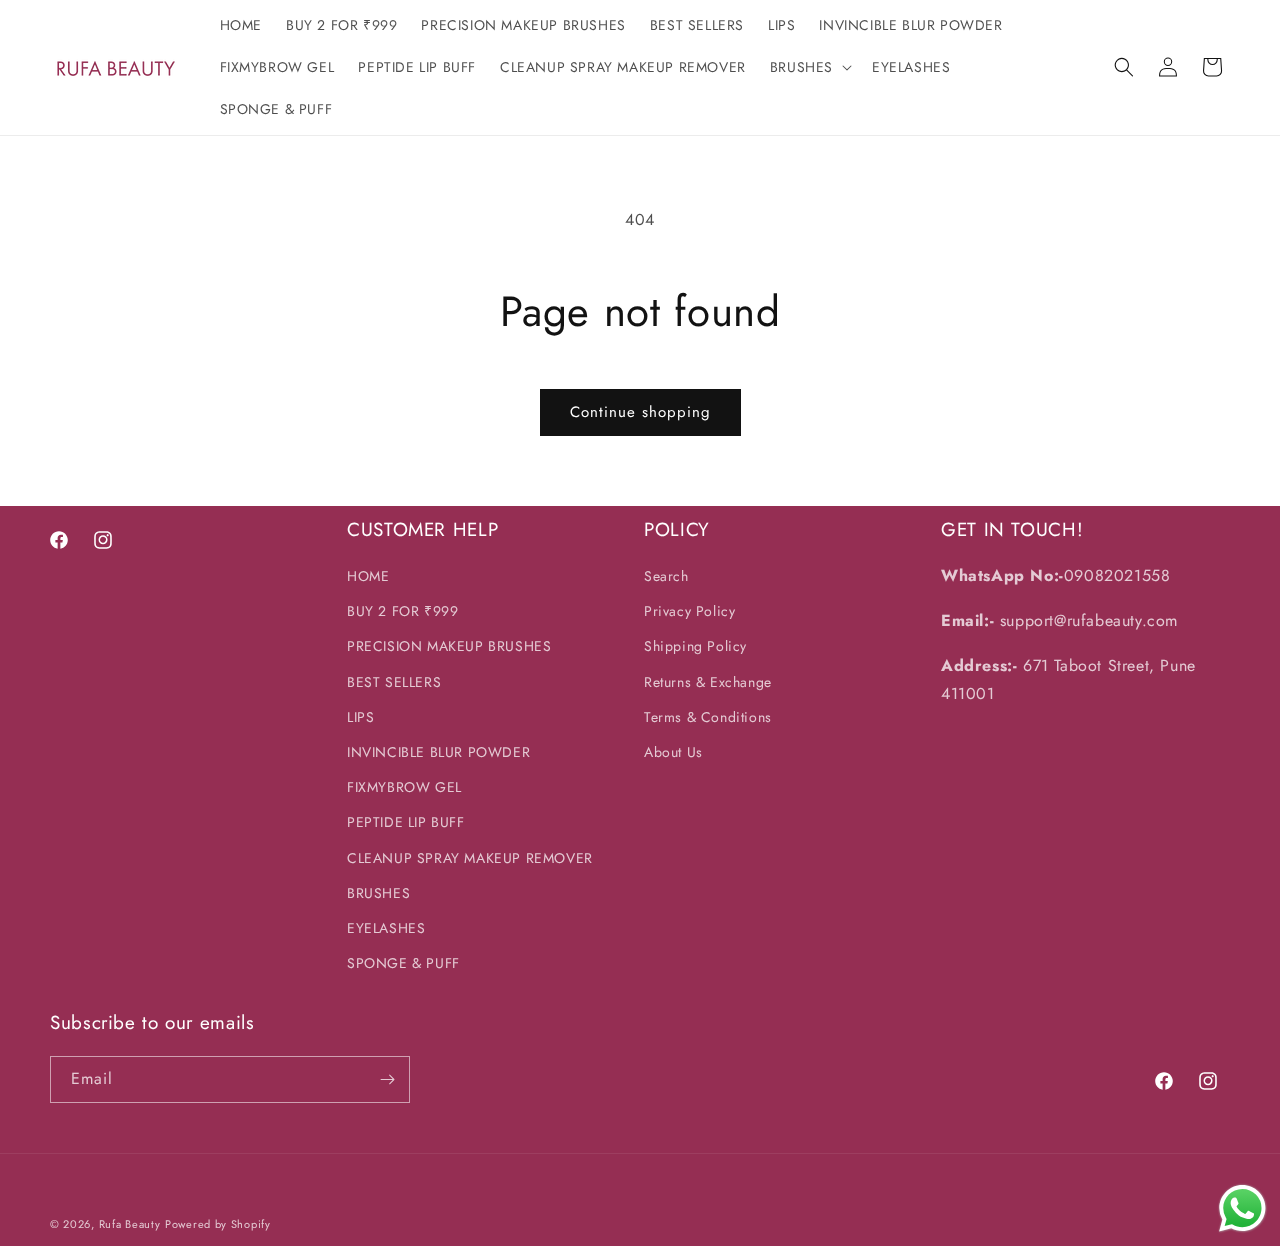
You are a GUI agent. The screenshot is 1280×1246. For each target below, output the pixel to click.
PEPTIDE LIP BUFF (406, 822)
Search (666, 576)
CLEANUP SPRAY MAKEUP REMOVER (470, 858)
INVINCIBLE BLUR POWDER (438, 752)
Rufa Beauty (130, 1224)
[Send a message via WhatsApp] (1242, 1208)
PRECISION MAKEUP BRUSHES (449, 646)
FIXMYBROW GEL (404, 787)
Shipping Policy (695, 646)
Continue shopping (640, 412)
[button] (809, 67)
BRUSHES (378, 893)
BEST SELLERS (394, 682)
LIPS (360, 717)
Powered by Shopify (218, 1224)
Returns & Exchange (708, 682)
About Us (673, 752)
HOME (368, 576)
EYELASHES (386, 928)
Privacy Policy (689, 611)
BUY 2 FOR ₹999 (402, 611)
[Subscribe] (387, 1079)
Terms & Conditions (708, 717)
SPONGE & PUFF (403, 963)
